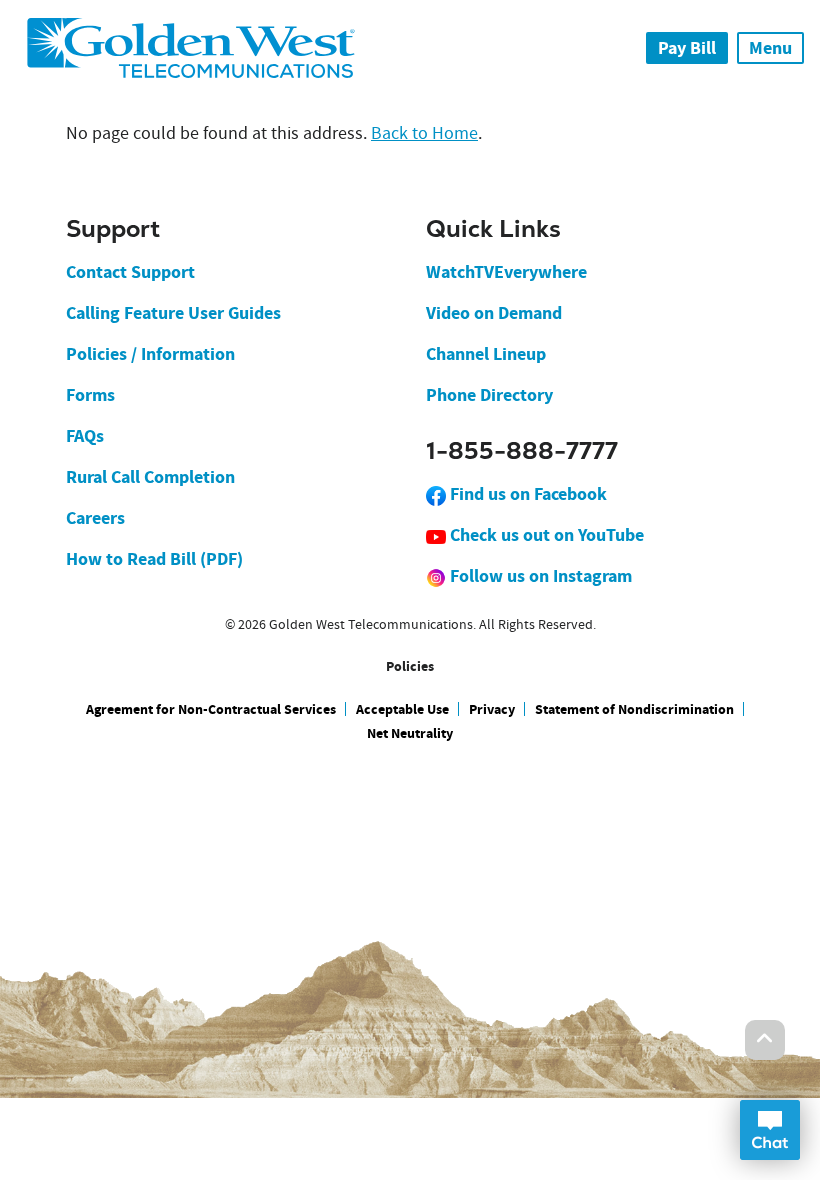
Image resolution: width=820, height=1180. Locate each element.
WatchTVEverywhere (506, 272)
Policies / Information (150, 354)
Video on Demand (494, 313)
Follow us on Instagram (539, 576)
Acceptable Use (402, 709)
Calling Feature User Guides (173, 313)
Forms (90, 395)
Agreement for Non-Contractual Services (211, 709)
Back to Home (424, 133)
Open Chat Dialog (770, 1130)
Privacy (492, 709)
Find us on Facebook (526, 494)
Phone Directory (489, 395)
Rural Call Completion (150, 477)
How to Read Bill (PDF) (154, 559)
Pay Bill (687, 48)
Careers (95, 518)
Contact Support (130, 272)
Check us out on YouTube (545, 535)
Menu (770, 48)
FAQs (85, 436)
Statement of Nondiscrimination (634, 709)
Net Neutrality (410, 733)
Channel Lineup (486, 354)
